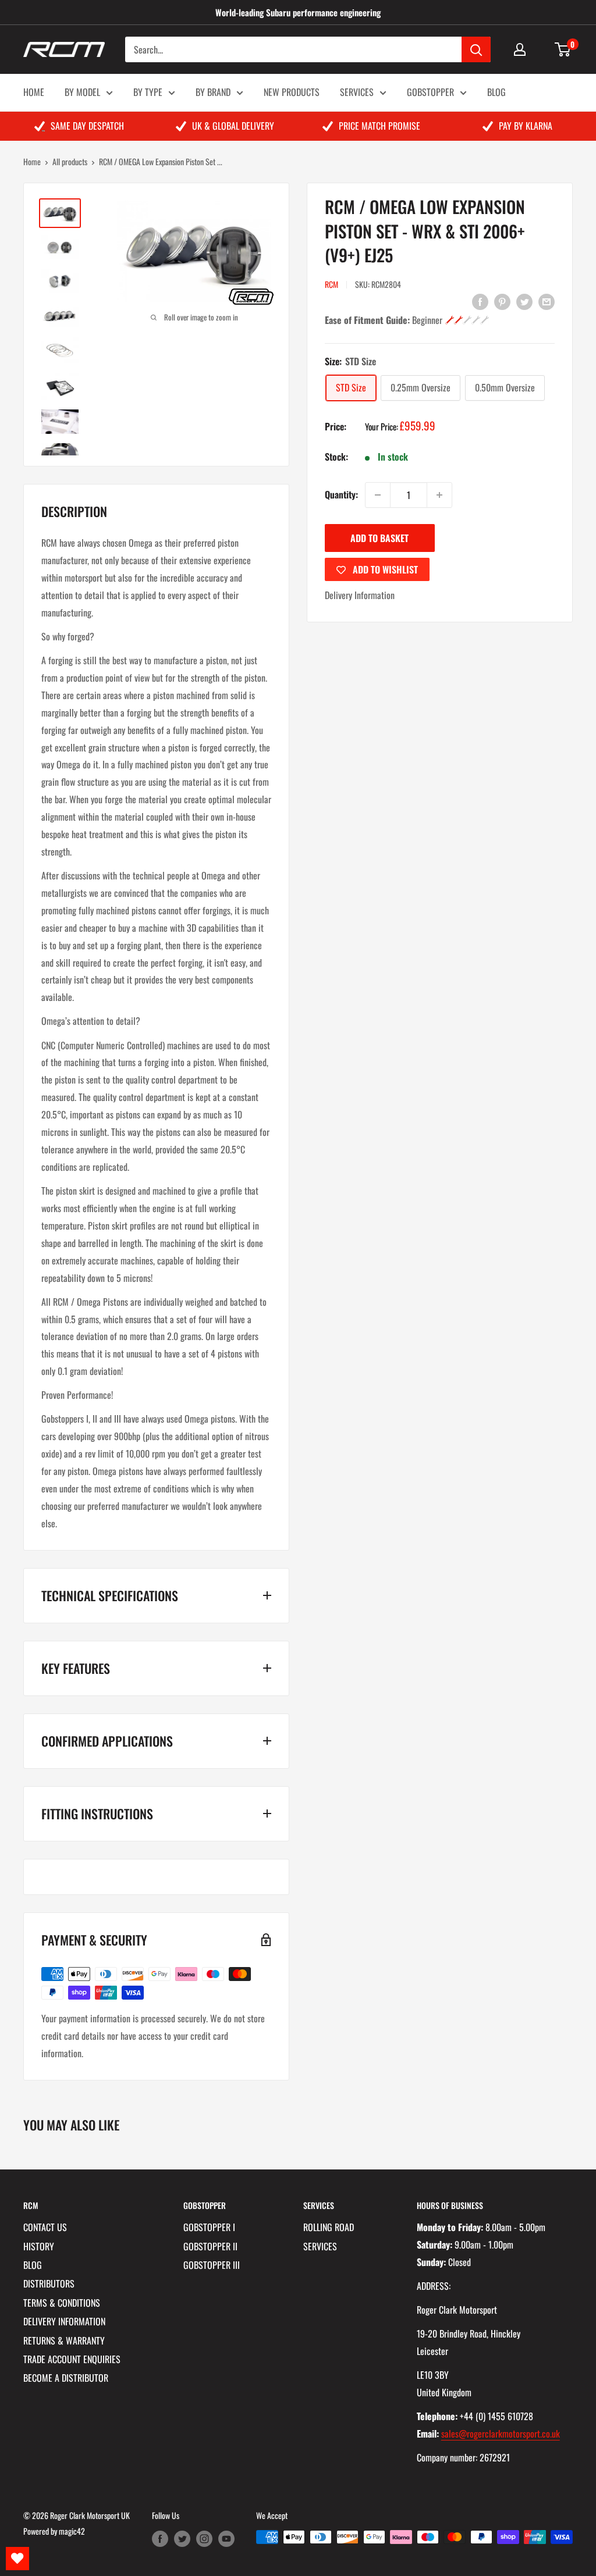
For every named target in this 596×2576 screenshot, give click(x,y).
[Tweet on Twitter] (524, 301)
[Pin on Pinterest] (502, 301)
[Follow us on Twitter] (182, 2538)
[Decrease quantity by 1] (378, 495)
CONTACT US (45, 2227)
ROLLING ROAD (329, 2227)
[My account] (520, 49)
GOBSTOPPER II (210, 2246)
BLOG (496, 92)
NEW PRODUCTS (292, 92)
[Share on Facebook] (480, 301)
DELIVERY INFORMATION (64, 2321)
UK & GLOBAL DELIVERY (233, 126)
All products (70, 161)
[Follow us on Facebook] (160, 2538)
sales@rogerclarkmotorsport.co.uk (501, 2434)
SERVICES (357, 92)
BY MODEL (82, 92)
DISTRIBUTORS (49, 2283)
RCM (331, 284)
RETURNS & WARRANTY (64, 2340)
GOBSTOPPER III (212, 2265)
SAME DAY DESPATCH (87, 126)
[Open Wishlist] (17, 2559)
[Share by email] (547, 301)
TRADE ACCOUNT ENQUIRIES (72, 2359)
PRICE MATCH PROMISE (379, 126)
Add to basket (379, 538)
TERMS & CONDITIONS (62, 2303)
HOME (34, 92)
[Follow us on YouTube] (226, 2538)
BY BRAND (213, 92)
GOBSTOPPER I (209, 2227)
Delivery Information (360, 595)
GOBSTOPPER (430, 92)
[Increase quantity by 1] (439, 495)
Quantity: (341, 494)
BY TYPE (148, 92)
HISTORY (39, 2246)
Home (32, 161)
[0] (563, 49)
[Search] (476, 49)
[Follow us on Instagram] (204, 2538)
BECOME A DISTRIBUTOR (66, 2378)
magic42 (72, 2531)
